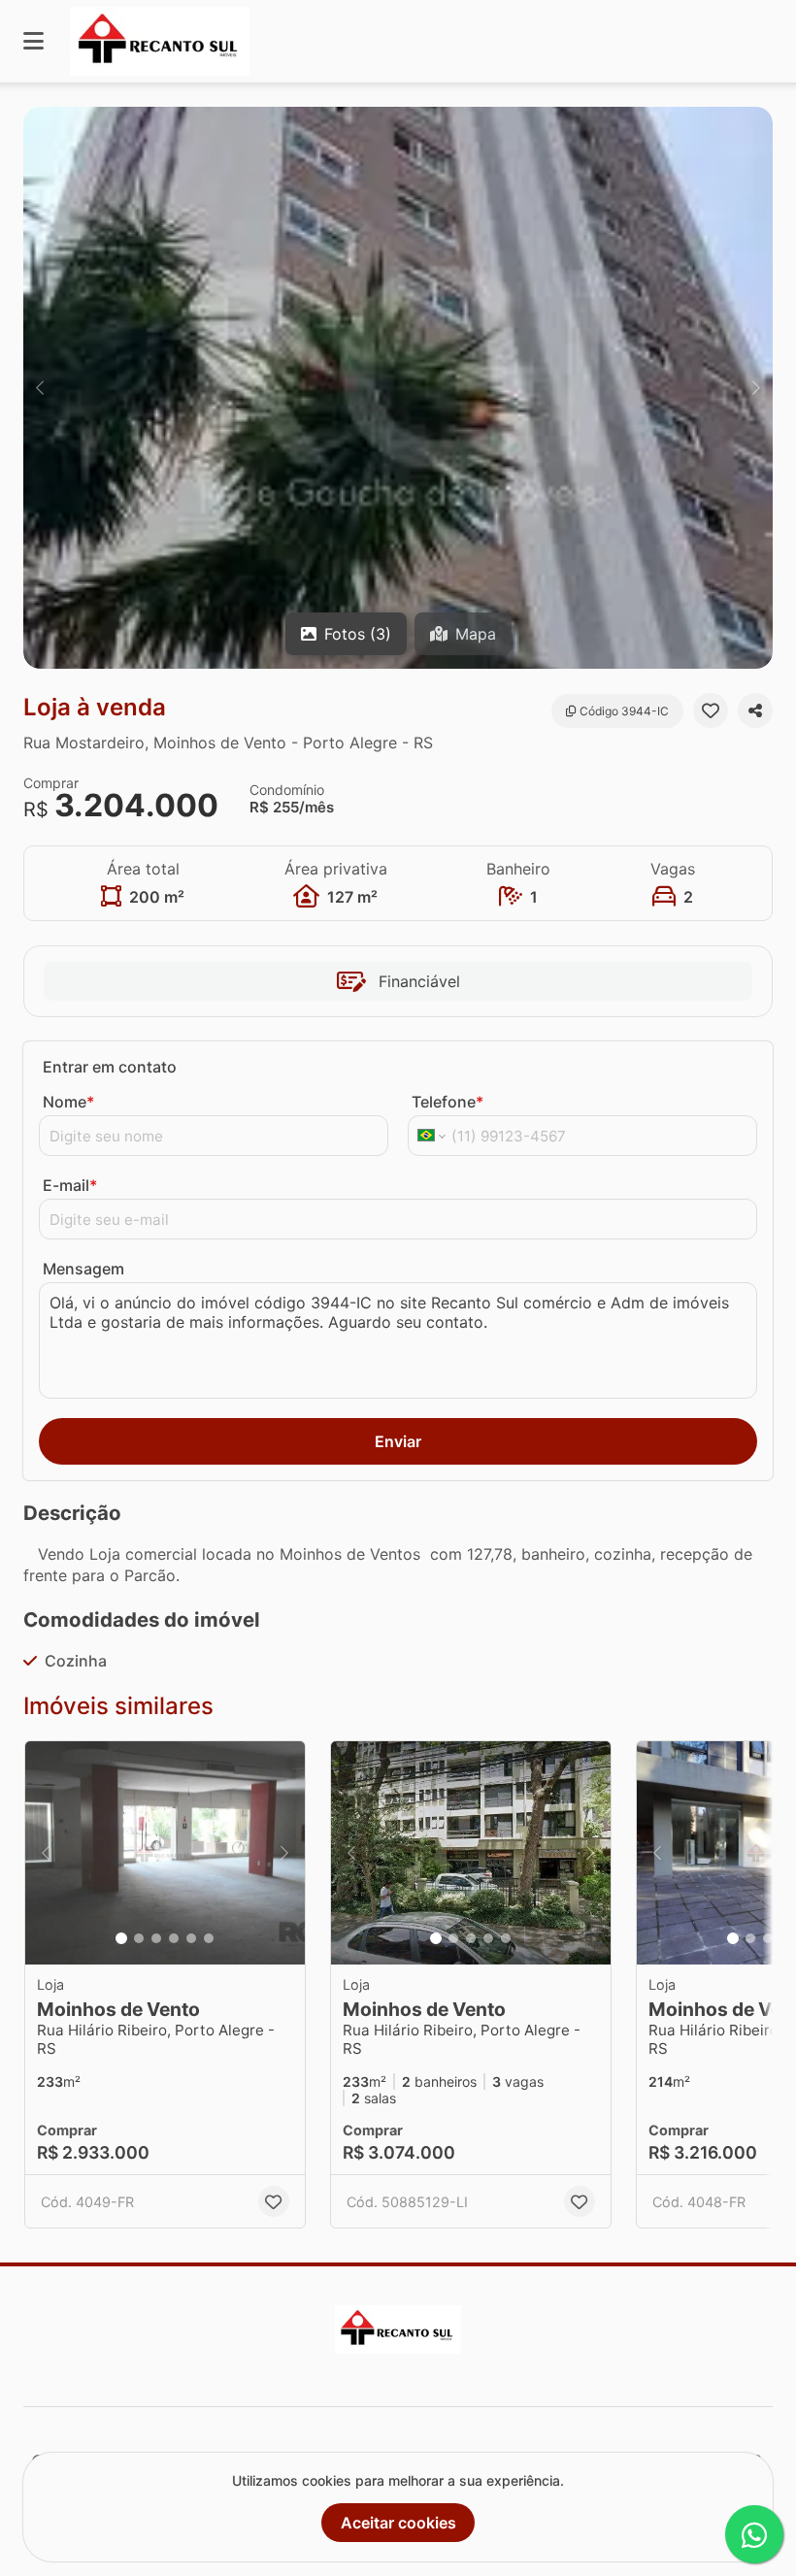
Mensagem (83, 1269)
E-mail (70, 1185)
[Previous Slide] (40, 388)
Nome (68, 1102)
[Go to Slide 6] (209, 1938)
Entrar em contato (110, 1067)
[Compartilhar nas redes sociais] (755, 710)
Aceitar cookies (398, 2523)
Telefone (448, 1102)
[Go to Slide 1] (121, 1938)
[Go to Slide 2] (139, 1938)
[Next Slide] (756, 388)
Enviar (398, 1441)
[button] (398, 388)
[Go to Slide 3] (156, 1938)
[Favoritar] (711, 710)
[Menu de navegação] (33, 41)
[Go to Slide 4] (174, 1938)
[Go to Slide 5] (191, 1938)
